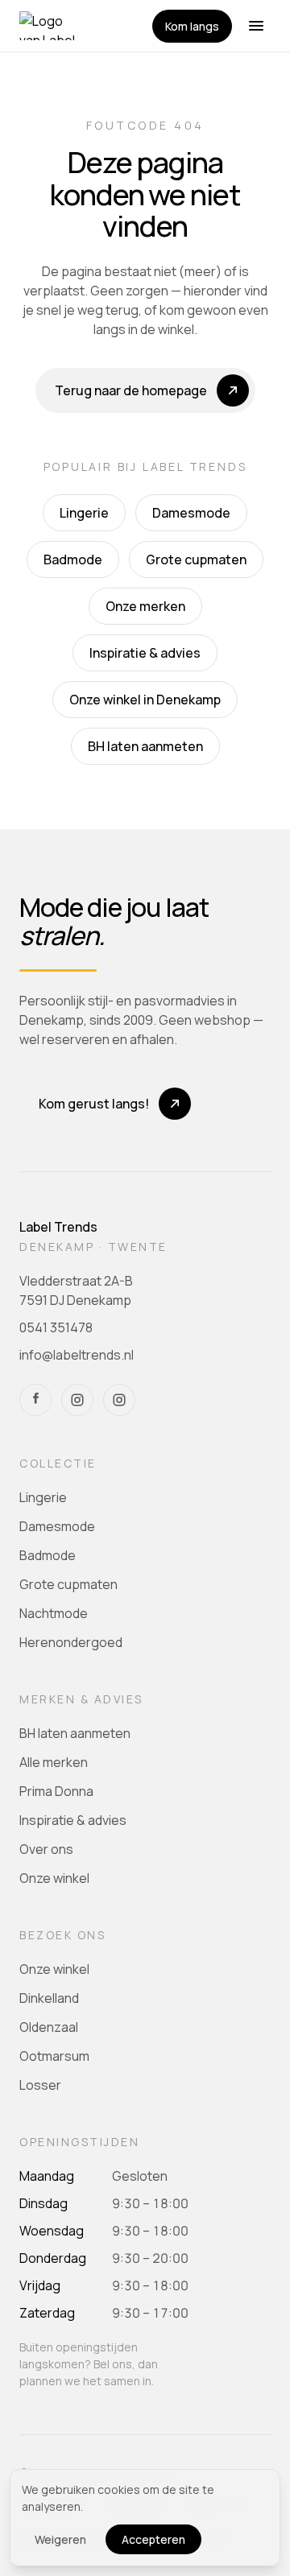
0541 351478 (56, 1327)
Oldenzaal (49, 2027)
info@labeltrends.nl (77, 1355)
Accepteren (153, 2539)
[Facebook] (35, 1400)
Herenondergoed (71, 1642)
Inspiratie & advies (145, 653)
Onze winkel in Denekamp (145, 700)
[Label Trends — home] (51, 26)
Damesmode (191, 513)
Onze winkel (54, 1878)
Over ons (46, 1849)
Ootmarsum (54, 2056)
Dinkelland (49, 1998)
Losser (40, 2085)
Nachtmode (54, 1613)
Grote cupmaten (196, 559)
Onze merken (145, 606)
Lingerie (84, 513)
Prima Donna (56, 1791)
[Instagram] (77, 1400)
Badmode (73, 559)
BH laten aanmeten (145, 746)
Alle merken (54, 1762)
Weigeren (60, 2539)
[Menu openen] (256, 26)
